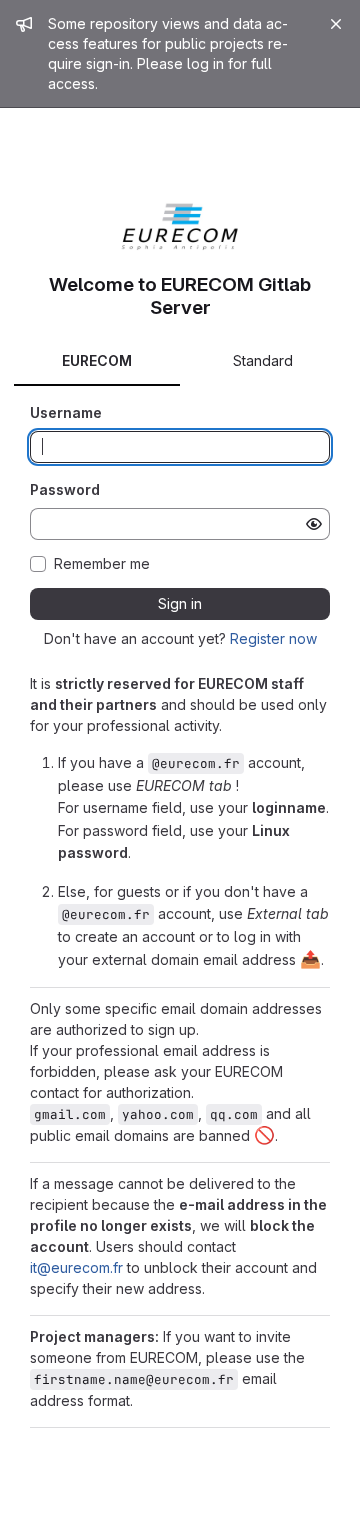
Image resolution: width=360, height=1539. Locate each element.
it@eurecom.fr (76, 1267)
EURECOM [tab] (97, 360)
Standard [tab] (263, 360)
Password (65, 489)
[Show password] (314, 524)
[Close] (336, 24)
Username (66, 412)
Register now (273, 638)
